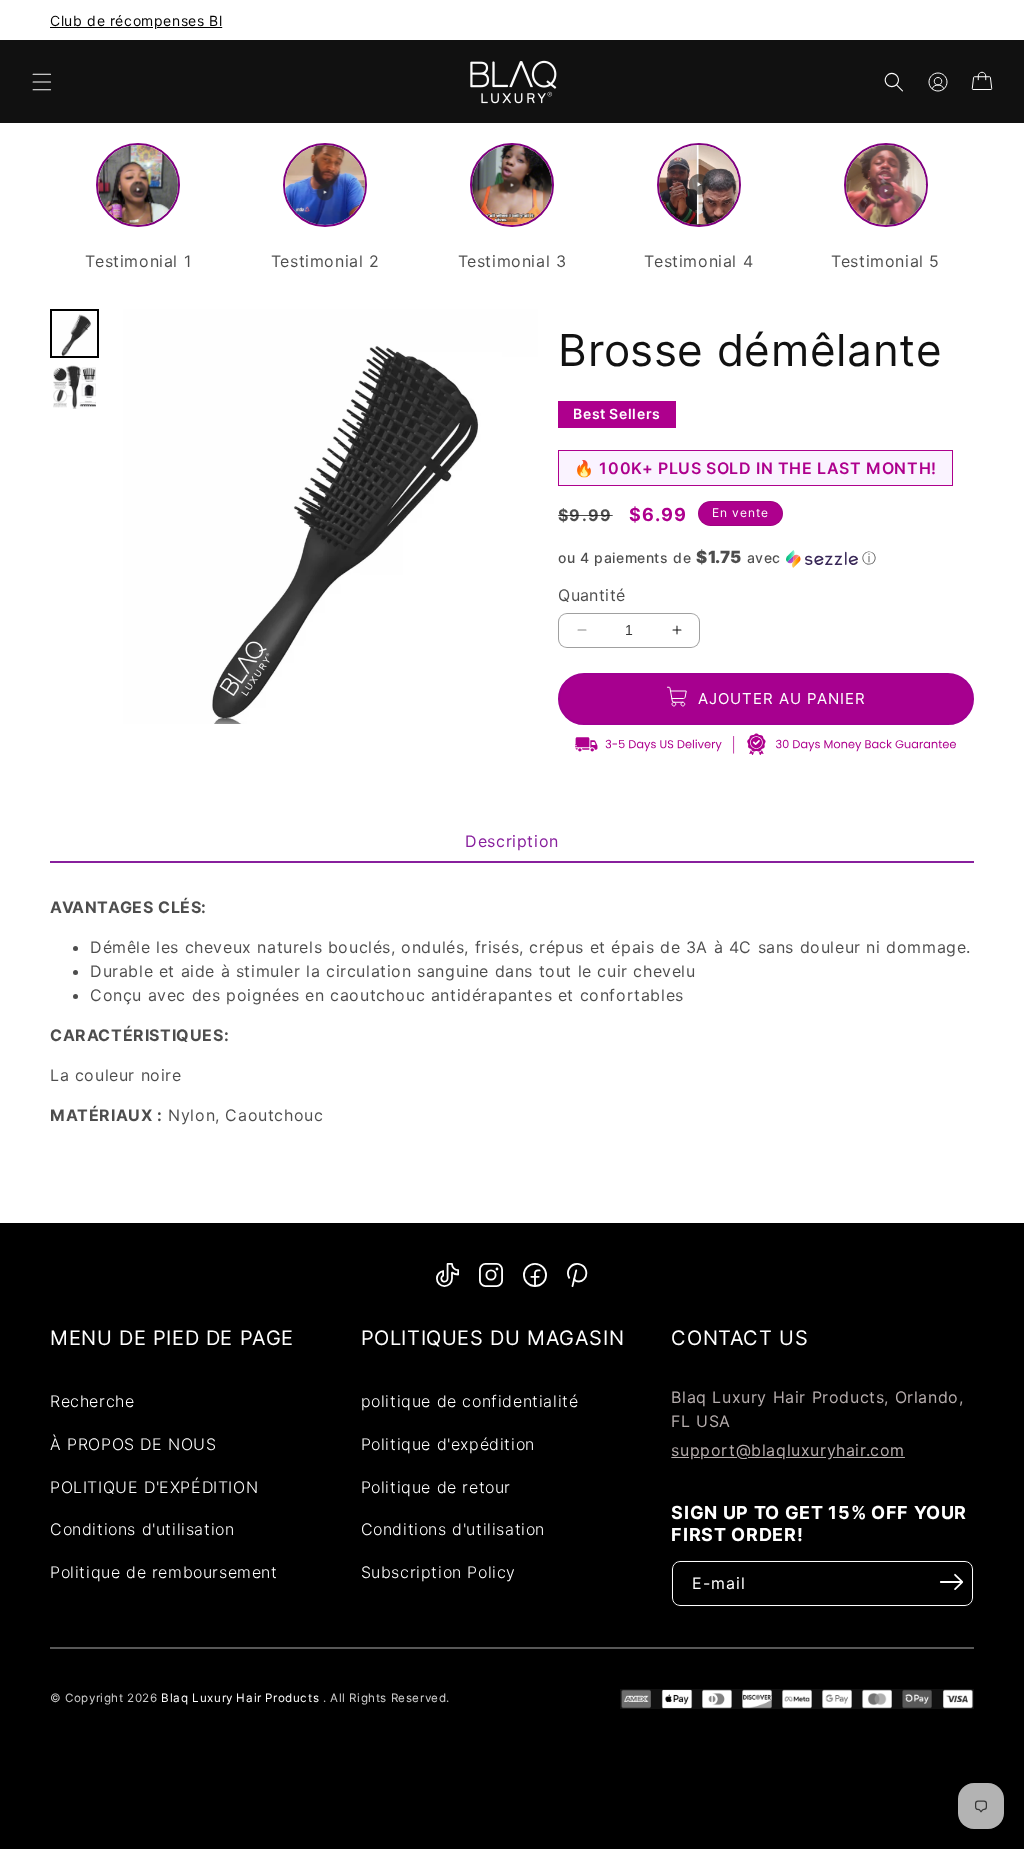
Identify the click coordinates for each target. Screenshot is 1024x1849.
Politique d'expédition (448, 1444)
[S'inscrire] (952, 1582)
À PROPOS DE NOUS (133, 1444)
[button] (42, 82)
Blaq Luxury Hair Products (240, 1698)
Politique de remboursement (164, 1572)
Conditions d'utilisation (142, 1529)
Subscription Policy (438, 1572)
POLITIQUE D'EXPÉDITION (154, 1487)
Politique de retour (436, 1487)
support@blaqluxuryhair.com (788, 1450)
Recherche (92, 1401)
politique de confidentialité (470, 1401)
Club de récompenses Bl (136, 20)
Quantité (591, 595)
